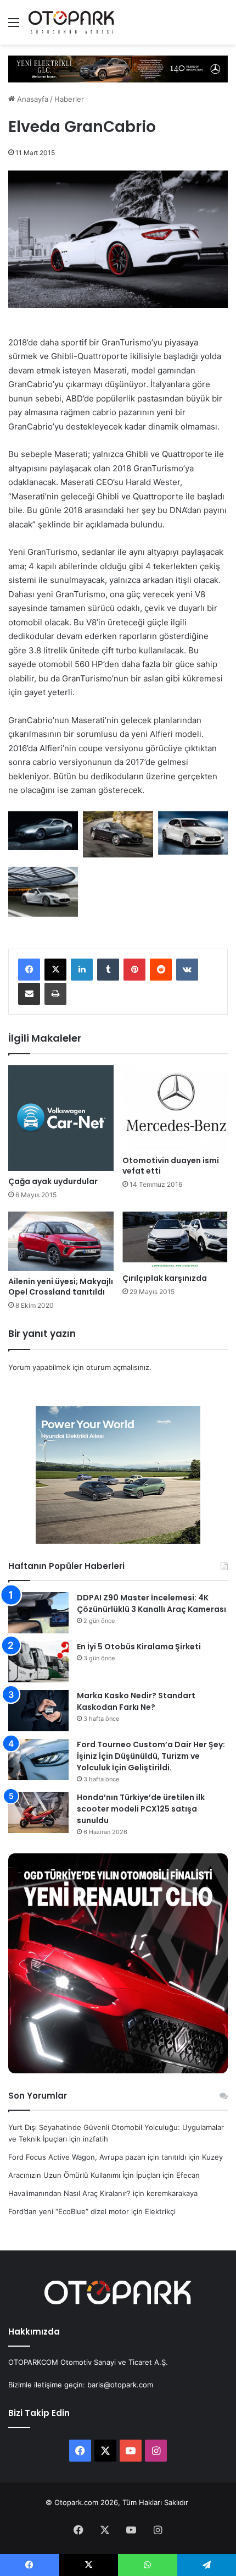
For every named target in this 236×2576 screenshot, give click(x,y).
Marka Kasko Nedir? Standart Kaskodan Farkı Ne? (136, 1701)
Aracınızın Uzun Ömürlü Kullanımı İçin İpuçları (84, 2175)
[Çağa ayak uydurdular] (61, 1118)
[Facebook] (29, 970)
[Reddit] (161, 970)
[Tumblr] (108, 970)
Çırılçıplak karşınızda (165, 1278)
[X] (55, 970)
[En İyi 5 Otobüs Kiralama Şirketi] (38, 1662)
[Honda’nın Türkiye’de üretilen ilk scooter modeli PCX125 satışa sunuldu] (38, 1812)
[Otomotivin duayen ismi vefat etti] (175, 1108)
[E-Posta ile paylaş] (29, 994)
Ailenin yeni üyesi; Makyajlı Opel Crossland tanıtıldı (61, 1287)
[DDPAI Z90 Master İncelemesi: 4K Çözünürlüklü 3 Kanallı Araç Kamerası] (38, 1613)
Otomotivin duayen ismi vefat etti (171, 1166)
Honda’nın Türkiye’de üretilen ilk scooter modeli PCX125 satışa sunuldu (141, 1809)
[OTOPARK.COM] (71, 22)
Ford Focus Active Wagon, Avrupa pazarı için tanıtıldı (97, 2157)
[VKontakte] (187, 970)
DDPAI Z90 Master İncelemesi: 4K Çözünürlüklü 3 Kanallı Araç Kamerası (151, 1603)
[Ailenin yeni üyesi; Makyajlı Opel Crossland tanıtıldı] (61, 1241)
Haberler (69, 99)
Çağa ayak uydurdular (53, 1181)
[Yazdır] (55, 994)
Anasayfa (32, 99)
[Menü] (14, 26)
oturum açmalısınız (118, 1367)
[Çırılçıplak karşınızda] (175, 1240)
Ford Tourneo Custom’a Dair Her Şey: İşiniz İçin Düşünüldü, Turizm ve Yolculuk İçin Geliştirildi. (151, 1756)
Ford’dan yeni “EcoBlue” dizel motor (69, 2211)
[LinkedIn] (82, 970)
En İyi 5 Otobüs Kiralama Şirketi (139, 1647)
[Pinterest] (134, 970)
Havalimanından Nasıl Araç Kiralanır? (69, 2193)
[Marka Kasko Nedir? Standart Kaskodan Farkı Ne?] (38, 1711)
